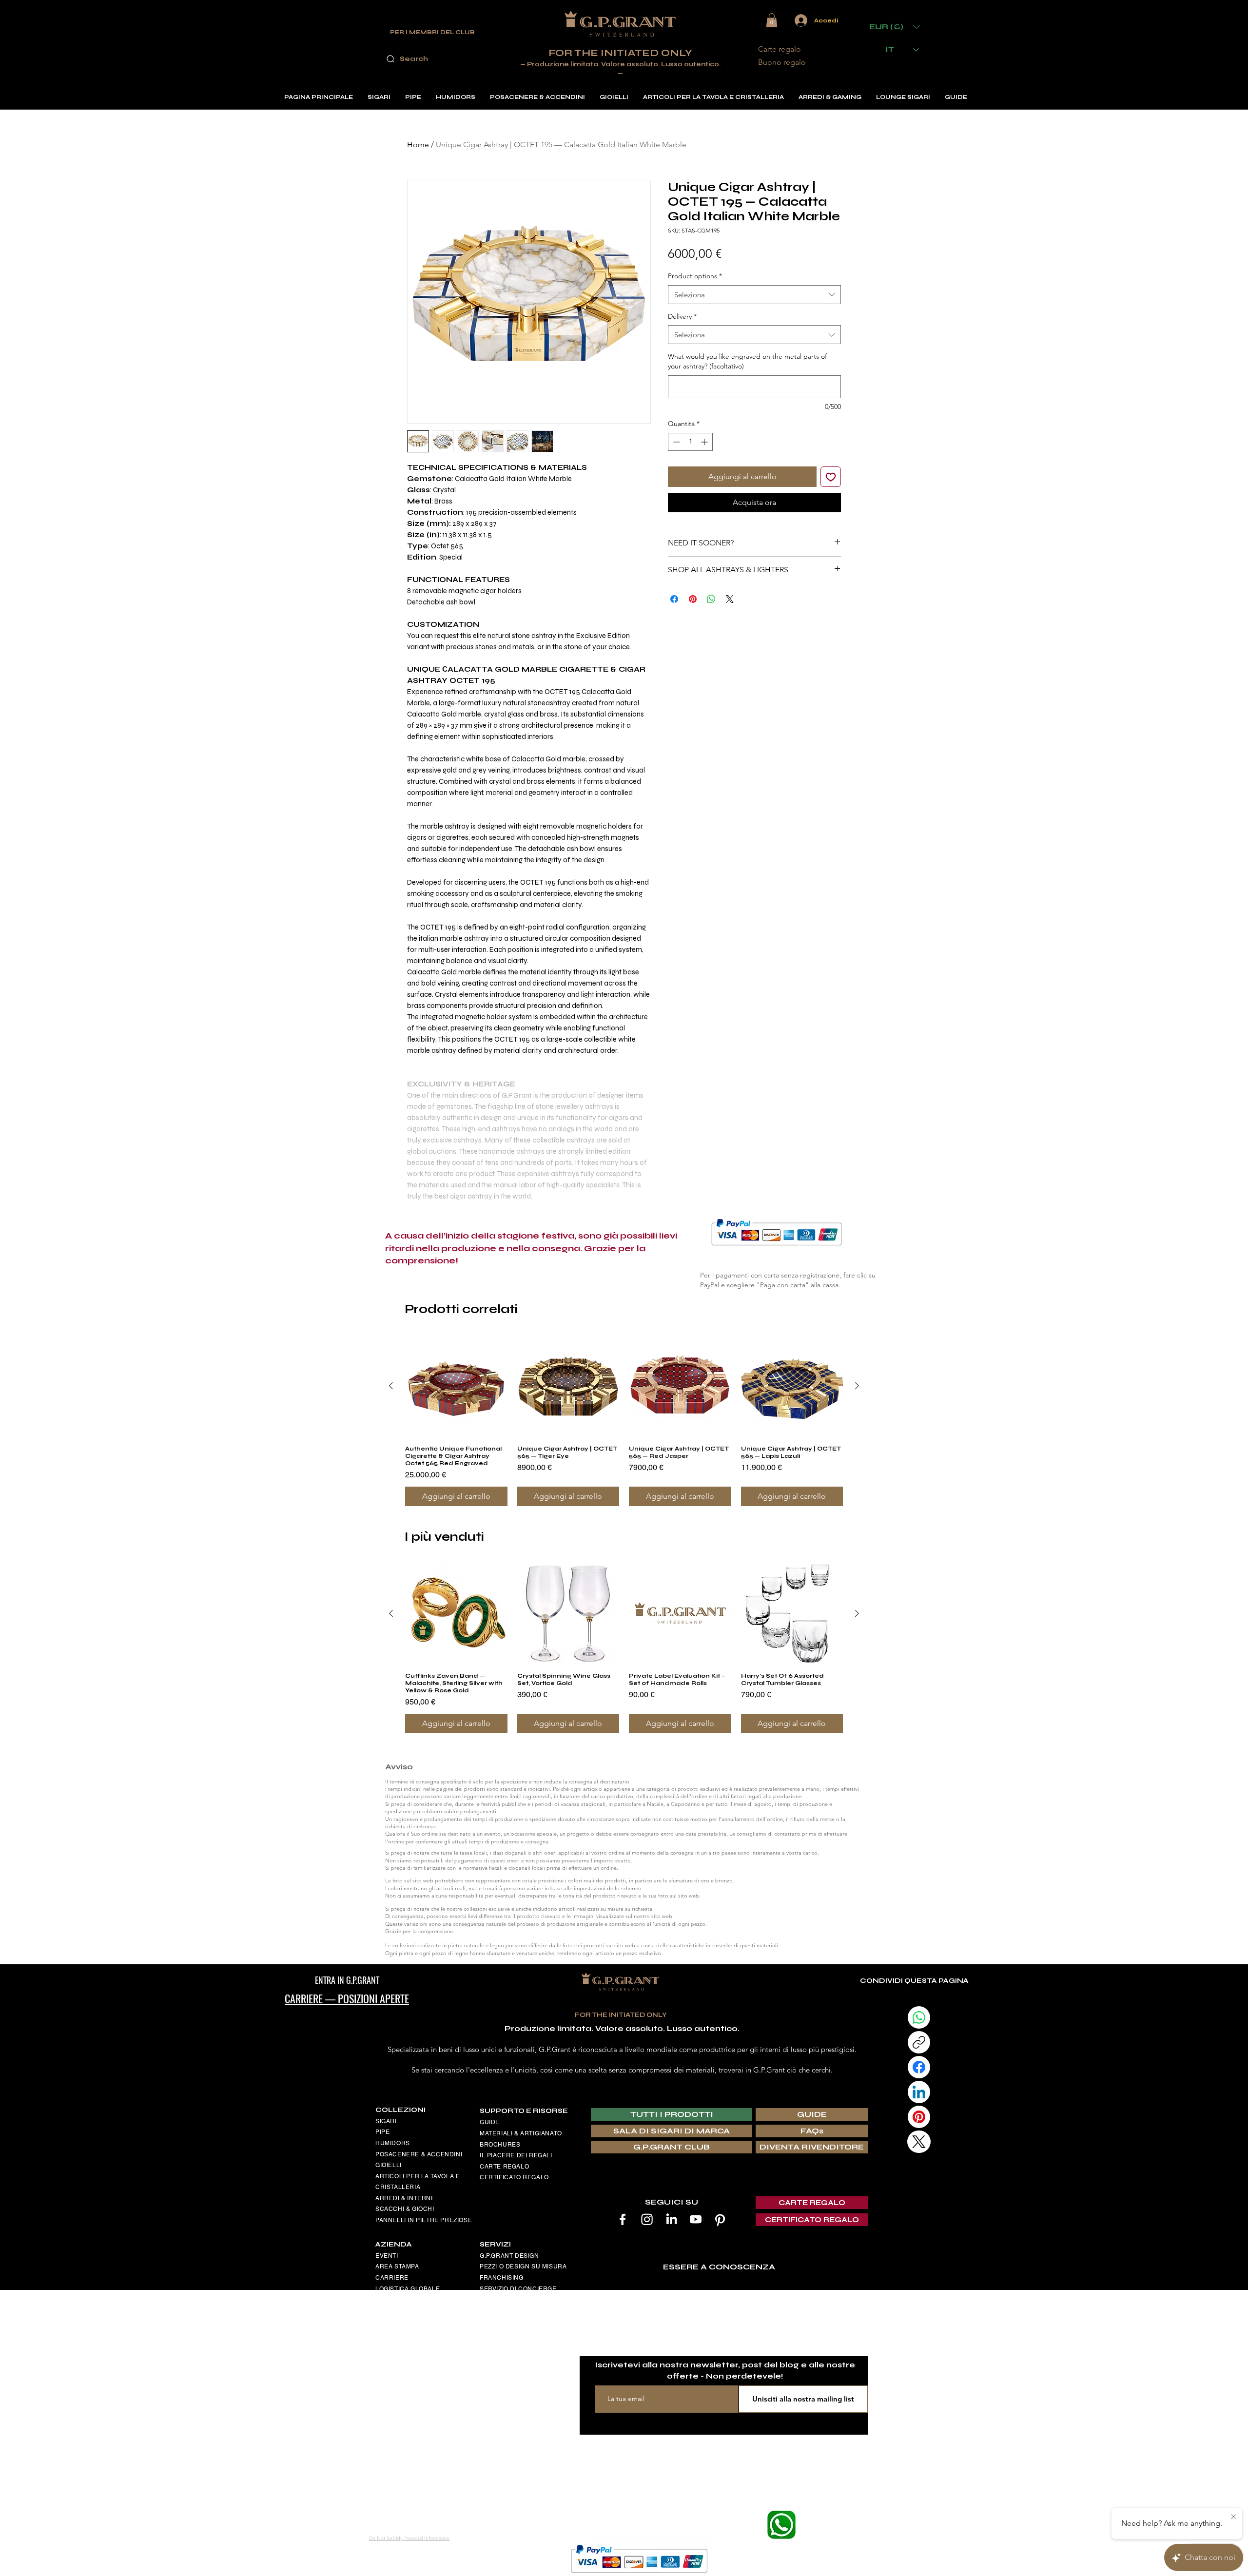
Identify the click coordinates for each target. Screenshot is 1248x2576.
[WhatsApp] (919, 2017)
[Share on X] (730, 593)
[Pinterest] (720, 2219)
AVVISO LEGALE (400, 2300)
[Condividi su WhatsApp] (711, 593)
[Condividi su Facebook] (674, 593)
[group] (624, 1421)
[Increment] (705, 442)
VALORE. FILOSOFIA (510, 2342)
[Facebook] (623, 2219)
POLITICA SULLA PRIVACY (415, 2355)
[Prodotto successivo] (857, 1386)
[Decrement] (675, 442)
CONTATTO (392, 2399)
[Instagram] (647, 2219)
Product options (695, 276)
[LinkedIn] (671, 2219)
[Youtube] (696, 2219)
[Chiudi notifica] (1233, 2517)
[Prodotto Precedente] (391, 1386)
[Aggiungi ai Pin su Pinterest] (693, 593)
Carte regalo (780, 49)
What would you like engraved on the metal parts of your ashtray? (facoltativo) (747, 361)
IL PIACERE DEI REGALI (516, 2155)
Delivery (682, 316)
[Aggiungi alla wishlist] (831, 477)
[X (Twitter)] (919, 2142)
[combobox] (754, 295)
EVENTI (387, 2256)
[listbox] (895, 27)
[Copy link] (919, 2042)
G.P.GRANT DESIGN (509, 2256)
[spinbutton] (690, 442)
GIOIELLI (389, 2165)
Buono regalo (782, 62)
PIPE (382, 2132)
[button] (772, 20)
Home (418, 145)
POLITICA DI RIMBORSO (412, 2344)
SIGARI (386, 2121)
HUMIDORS (393, 2143)
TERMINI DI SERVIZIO (408, 2333)
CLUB (488, 2300)
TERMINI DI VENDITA (407, 2322)
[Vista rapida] (456, 1386)
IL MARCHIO (498, 2331)
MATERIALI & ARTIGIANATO (521, 2133)
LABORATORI (500, 2353)
